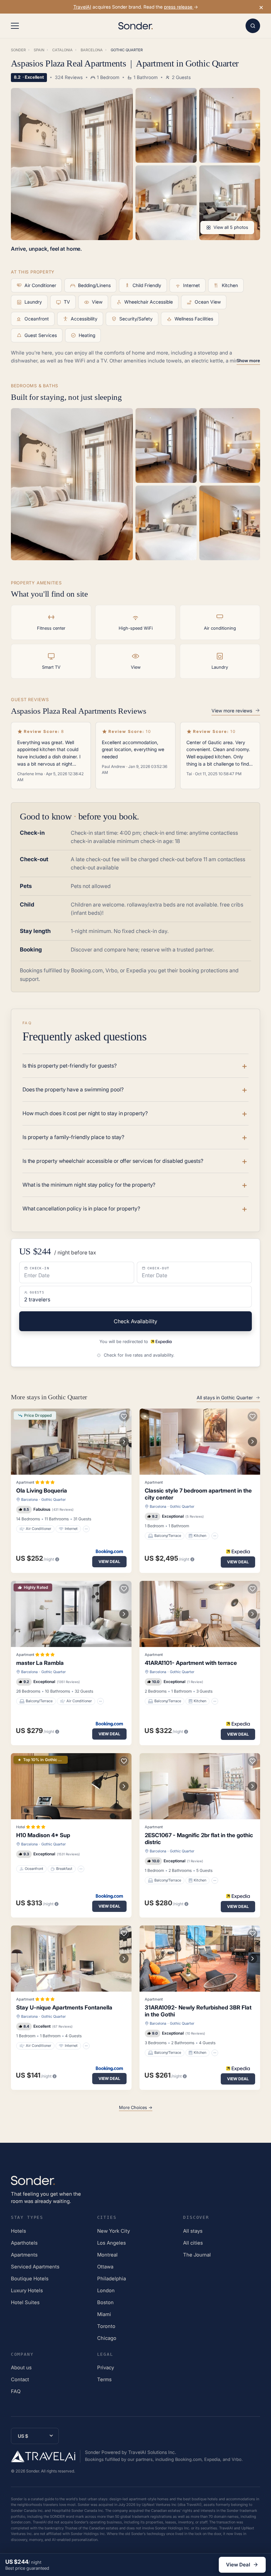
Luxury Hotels (27, 2290)
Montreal (107, 2255)
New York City (114, 2231)
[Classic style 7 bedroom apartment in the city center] (200, 1442)
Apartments (24, 2255)
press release (179, 7)
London (106, 2290)
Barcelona (29, 1499)
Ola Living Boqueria (42, 1491)
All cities (193, 2243)
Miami (104, 2314)
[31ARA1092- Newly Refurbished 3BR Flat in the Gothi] (200, 1959)
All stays (193, 2231)
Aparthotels (24, 2243)
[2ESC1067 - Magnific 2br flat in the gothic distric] (200, 1786)
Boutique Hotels (30, 2279)
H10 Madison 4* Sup (43, 1835)
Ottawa (105, 2267)
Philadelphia (112, 2279)
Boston (105, 2302)
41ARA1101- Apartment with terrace (191, 1663)
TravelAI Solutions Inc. (152, 2452)
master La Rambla (40, 1663)
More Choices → (136, 2107)
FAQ (16, 2391)
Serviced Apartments (35, 2267)
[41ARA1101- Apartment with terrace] (200, 1614)
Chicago (107, 2338)
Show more (248, 360)
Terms (104, 2379)
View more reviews (232, 711)
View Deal (109, 1562)
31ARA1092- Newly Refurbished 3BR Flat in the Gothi (198, 2011)
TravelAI (82, 7)
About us (21, 2367)
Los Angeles (112, 2243)
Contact (20, 2379)
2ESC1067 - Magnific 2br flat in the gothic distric (199, 1839)
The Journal (197, 2255)
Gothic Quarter (54, 1499)
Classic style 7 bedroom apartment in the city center (198, 1494)
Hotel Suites (25, 2302)
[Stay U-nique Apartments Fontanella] (71, 1959)
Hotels (19, 2231)
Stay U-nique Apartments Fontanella (64, 2007)
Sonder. (33, 2471)
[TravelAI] (46, 2456)
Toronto (106, 2326)
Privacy (106, 2367)
